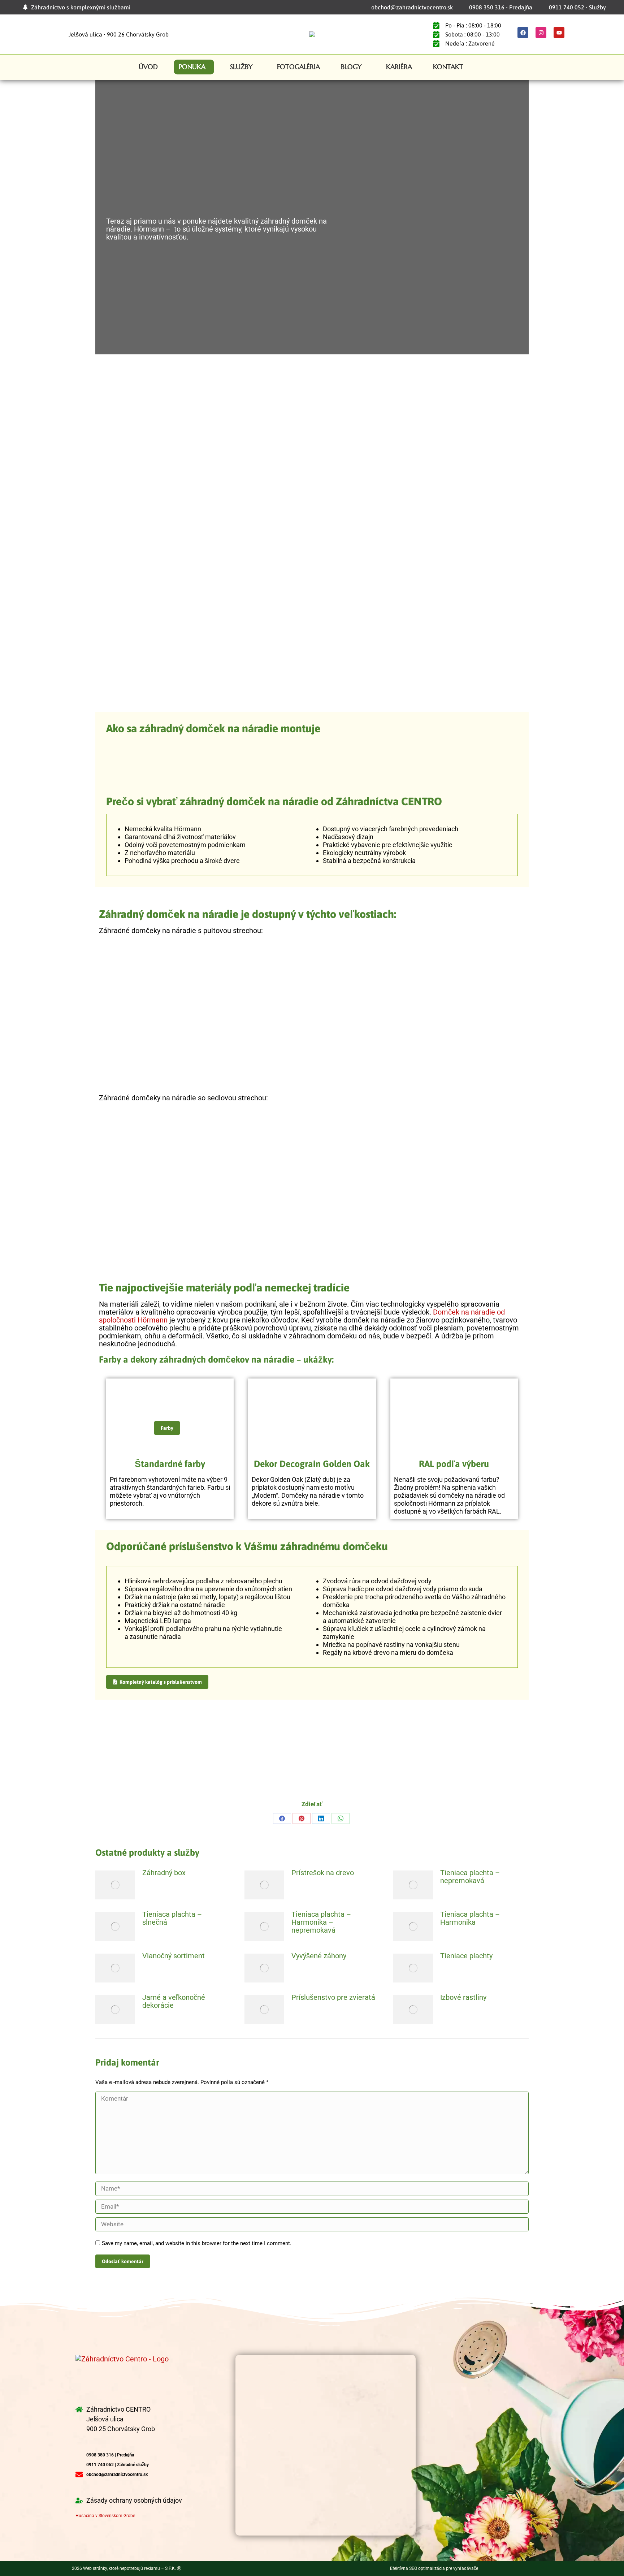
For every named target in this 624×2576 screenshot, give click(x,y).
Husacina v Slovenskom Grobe (105, 2516)
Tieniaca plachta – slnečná (172, 1918)
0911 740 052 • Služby (577, 7)
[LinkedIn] (321, 1818)
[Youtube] (559, 33)
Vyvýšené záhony (319, 1956)
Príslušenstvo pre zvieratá (333, 1997)
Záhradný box (164, 1873)
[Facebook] (523, 33)
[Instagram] (541, 33)
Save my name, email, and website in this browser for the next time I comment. (197, 2243)
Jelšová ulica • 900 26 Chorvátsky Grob (119, 34)
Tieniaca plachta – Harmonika (470, 1918)
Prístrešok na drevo (323, 1873)
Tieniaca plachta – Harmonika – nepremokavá (321, 1922)
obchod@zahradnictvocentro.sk (412, 7)
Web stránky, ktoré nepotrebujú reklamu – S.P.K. (132, 2568)
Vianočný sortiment (174, 1956)
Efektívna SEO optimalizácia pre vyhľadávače (434, 2568)
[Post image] (115, 1885)
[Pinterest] (302, 1818)
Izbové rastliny (463, 1997)
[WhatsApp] (341, 1818)
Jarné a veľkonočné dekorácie (174, 2001)
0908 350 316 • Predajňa (501, 7)
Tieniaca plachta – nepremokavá (470, 1877)
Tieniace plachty (466, 1956)
